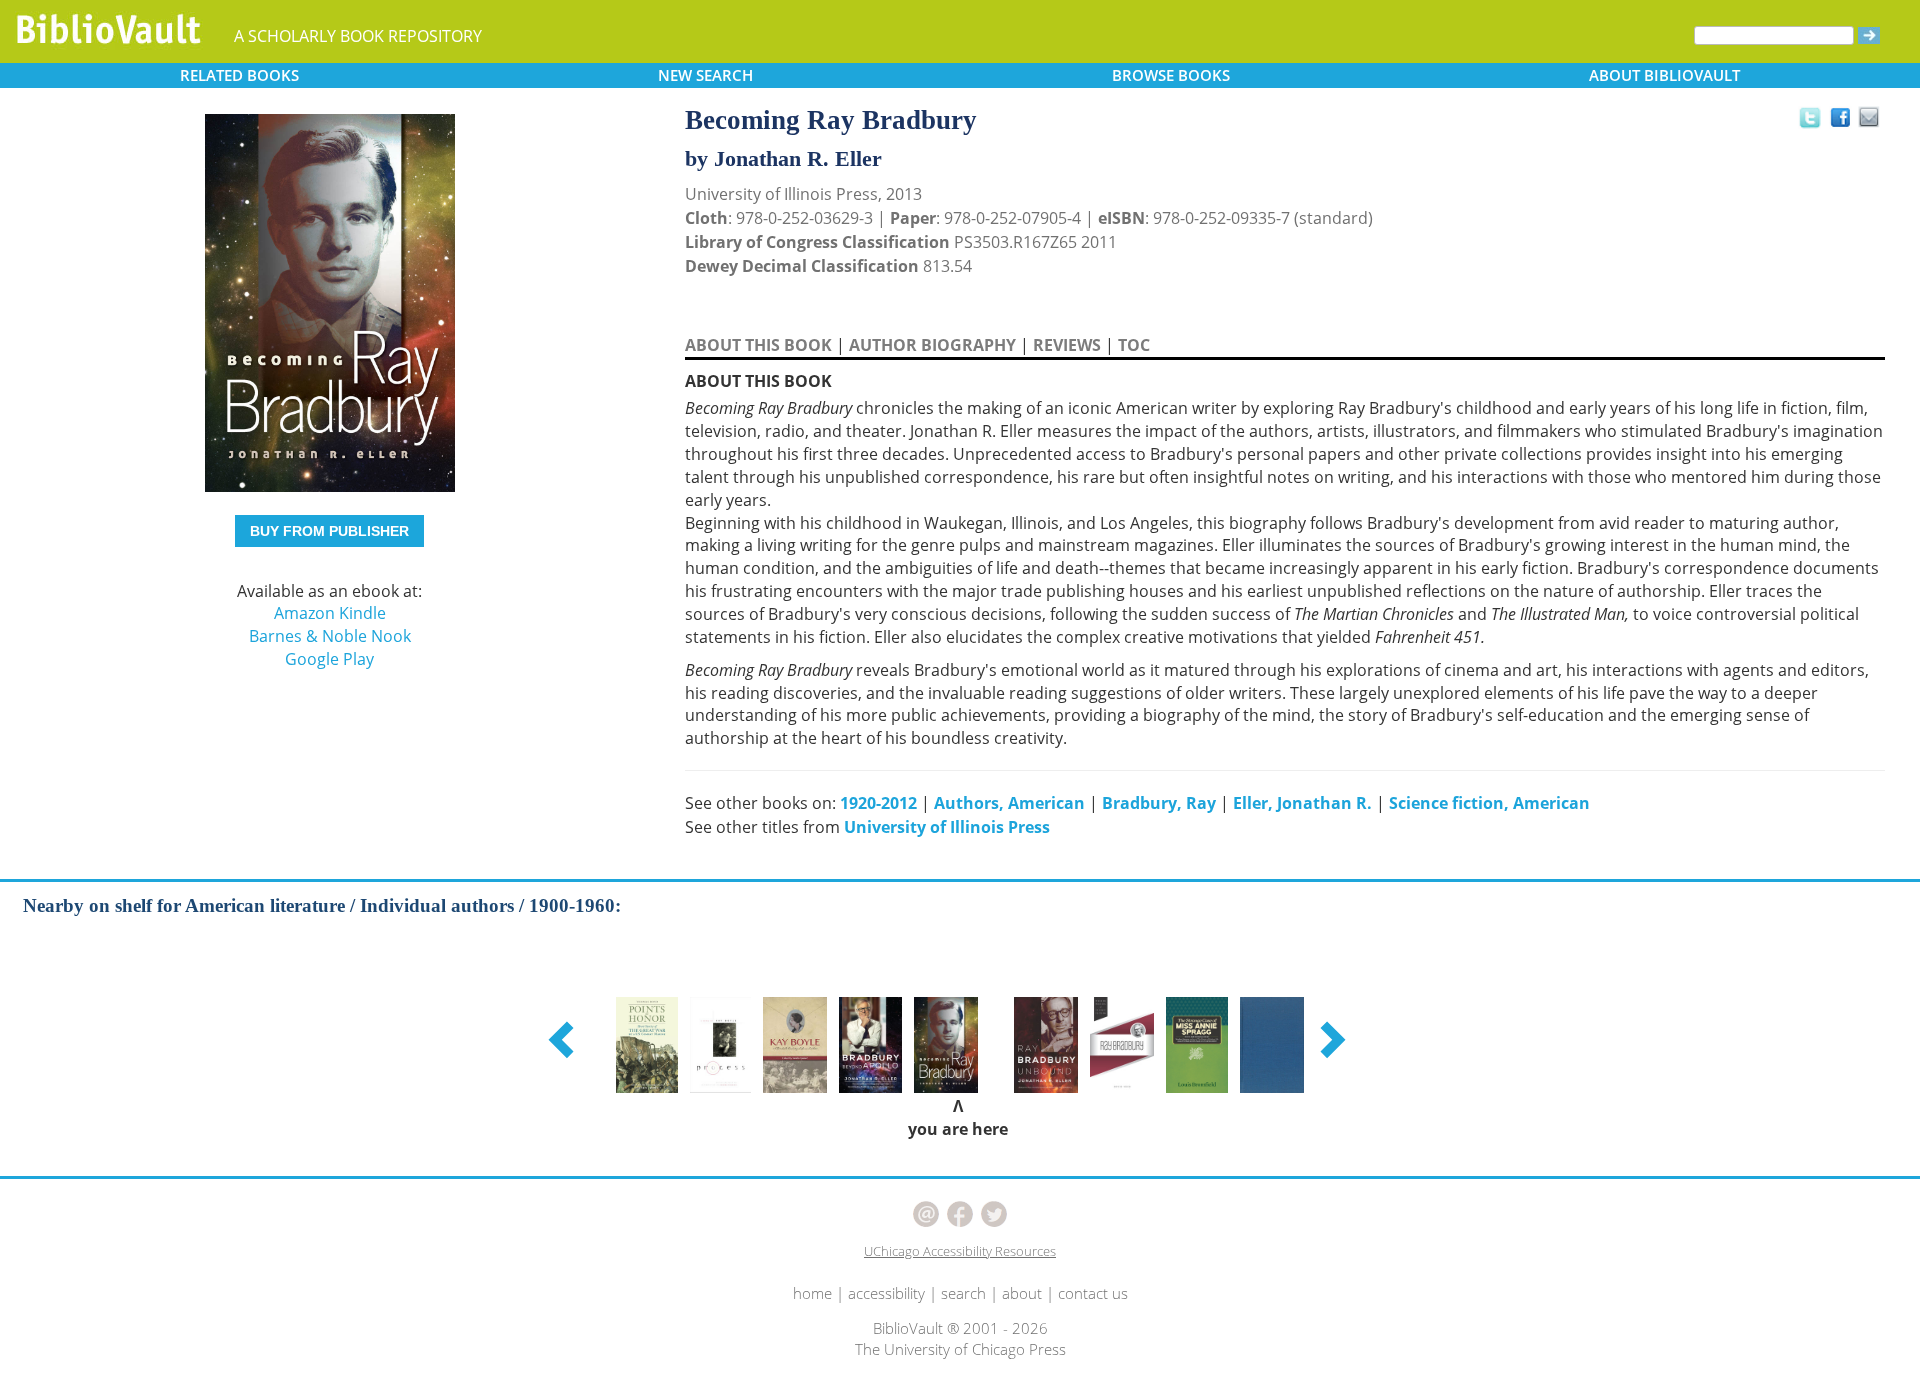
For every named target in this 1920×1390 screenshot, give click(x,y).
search (963, 1293)
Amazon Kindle (330, 613)
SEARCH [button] (705, 75)
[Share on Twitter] (1809, 117)
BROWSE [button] (1171, 75)
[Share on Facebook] (1845, 122)
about (1022, 1293)
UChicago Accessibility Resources (960, 1251)
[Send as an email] (1869, 118)
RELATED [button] (239, 75)
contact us (1093, 1293)
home (812, 1293)
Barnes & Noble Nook (330, 636)
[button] (564, 1039)
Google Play (329, 659)
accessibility (886, 1293)
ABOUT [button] (1664, 75)
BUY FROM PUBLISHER (329, 531)
